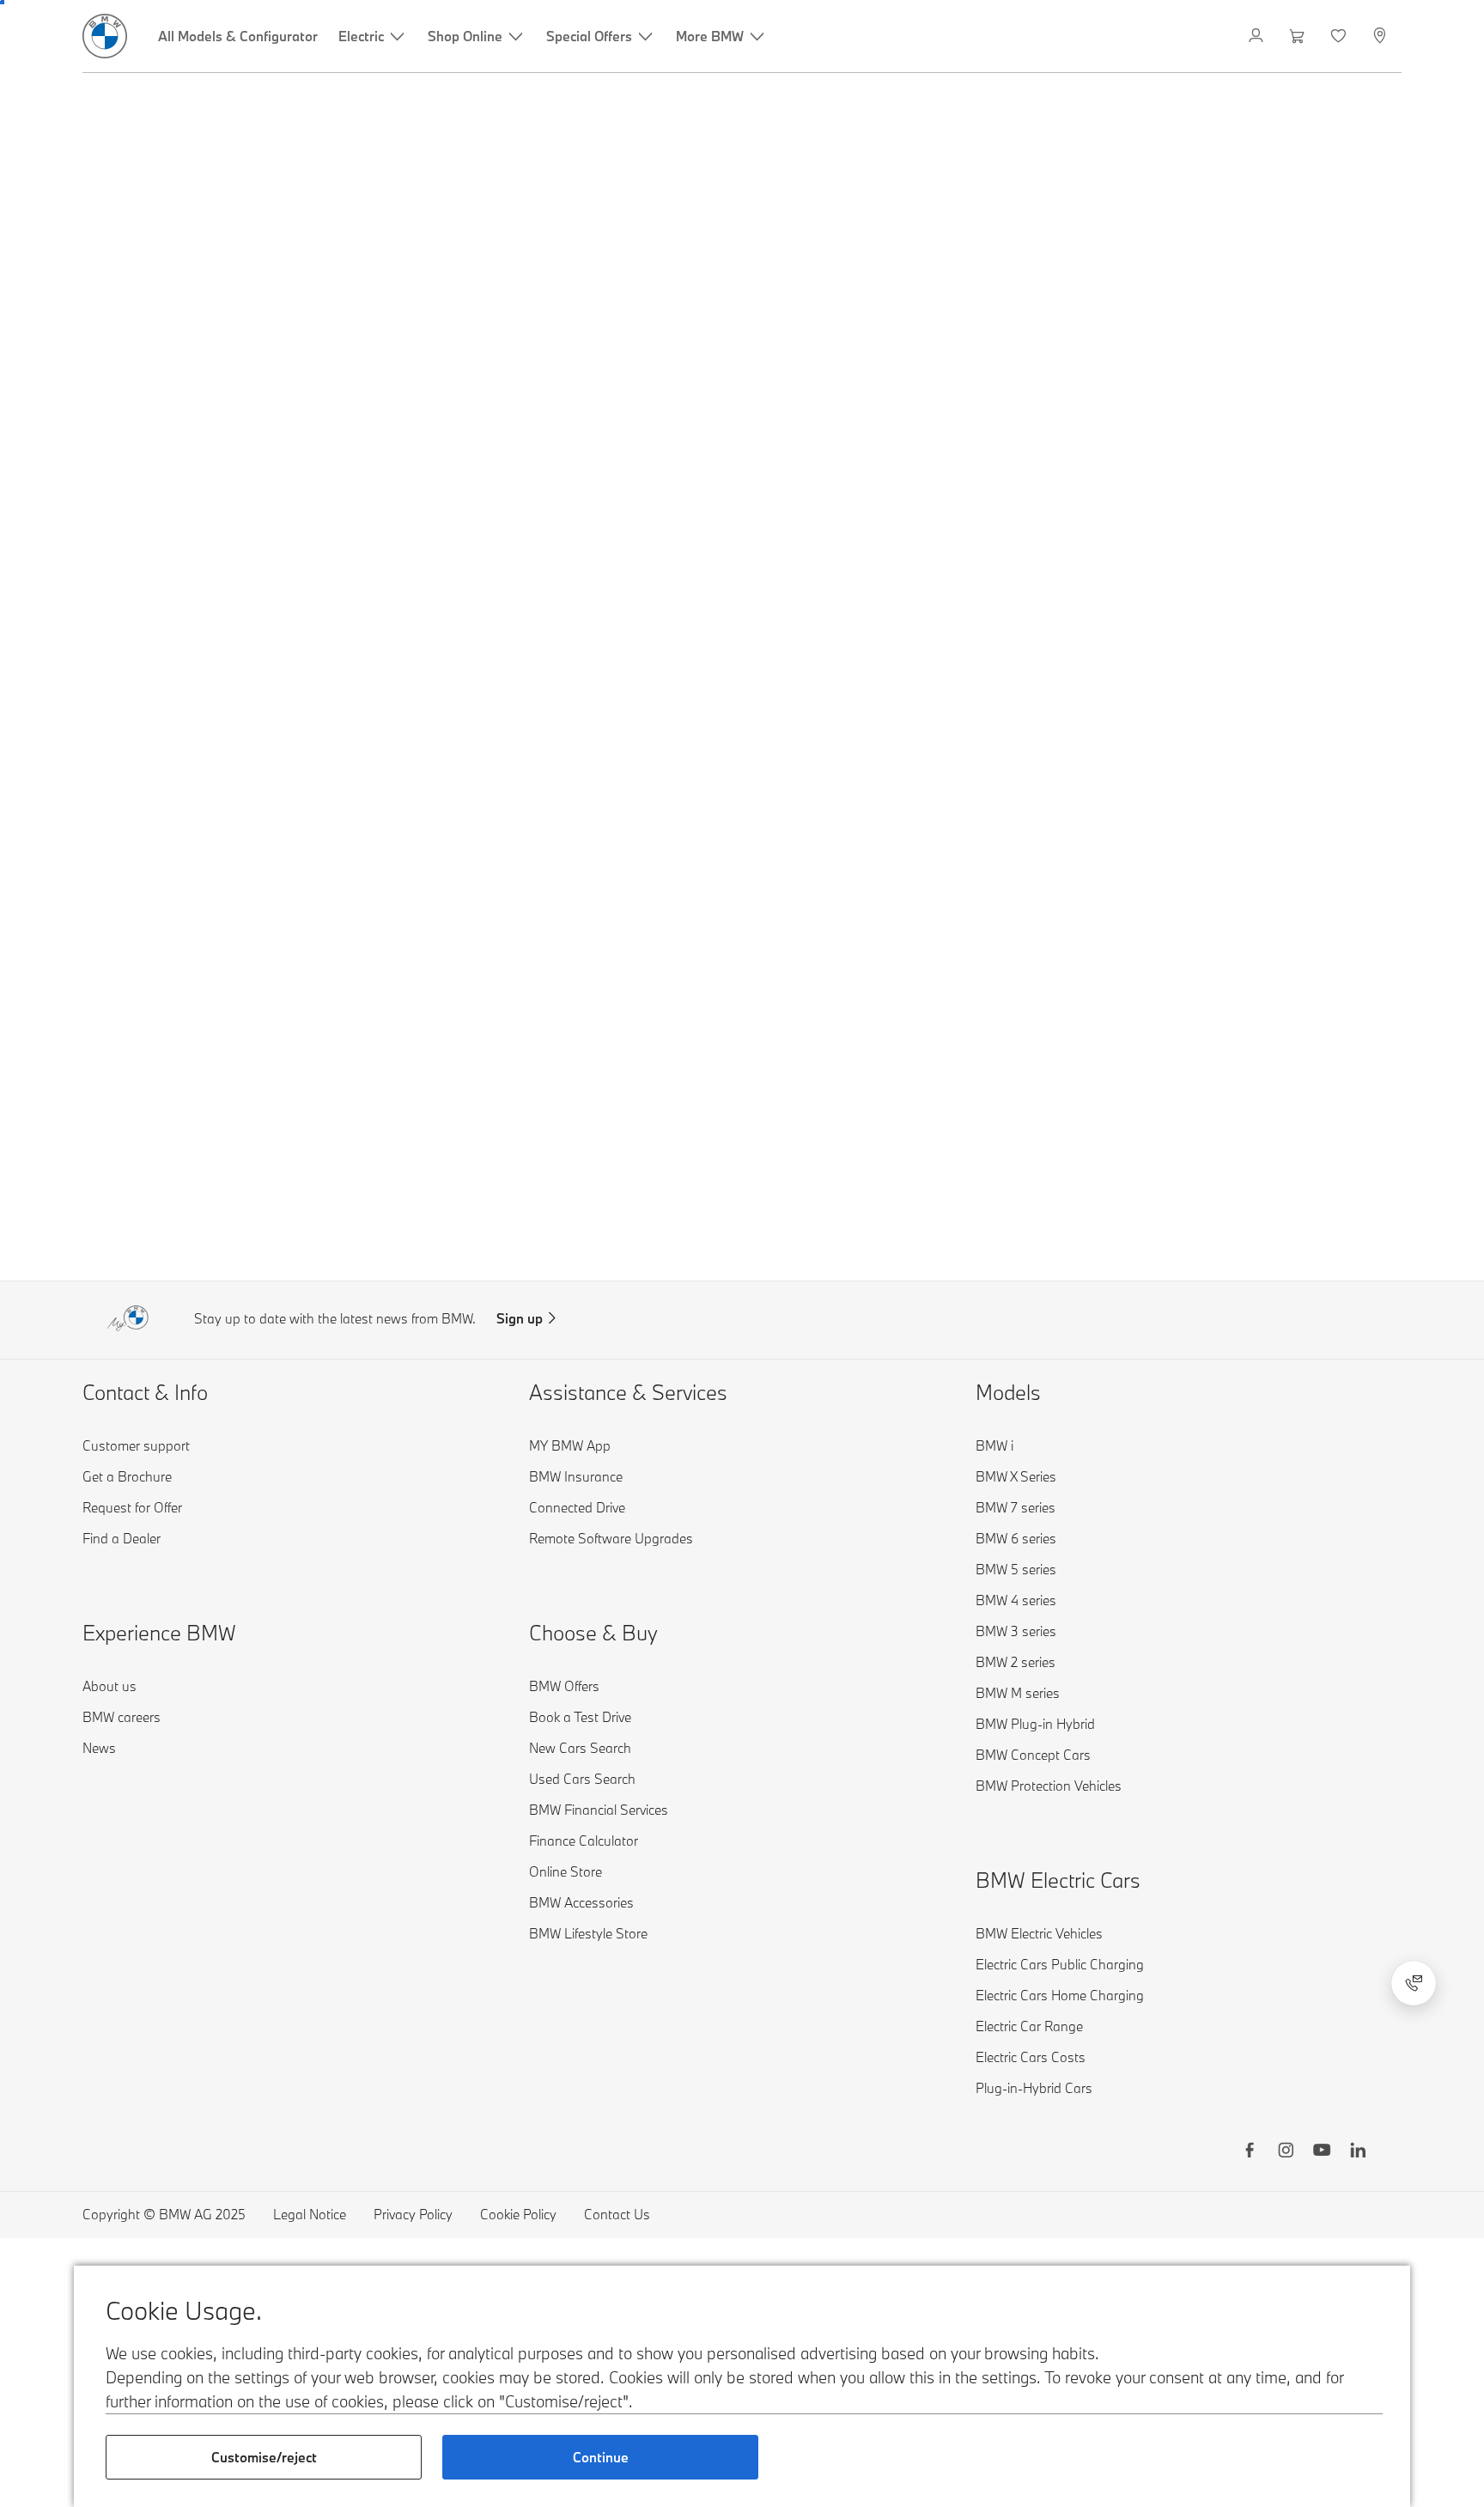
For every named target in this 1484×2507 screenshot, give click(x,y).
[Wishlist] (1340, 36)
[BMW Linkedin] (1358, 2152)
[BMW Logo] (105, 36)
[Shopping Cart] (1299, 36)
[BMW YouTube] (1322, 2152)
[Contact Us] (1414, 1983)
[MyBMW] (1258, 36)
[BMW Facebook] (1250, 2152)
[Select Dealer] (1381, 36)
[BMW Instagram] (1286, 2152)
